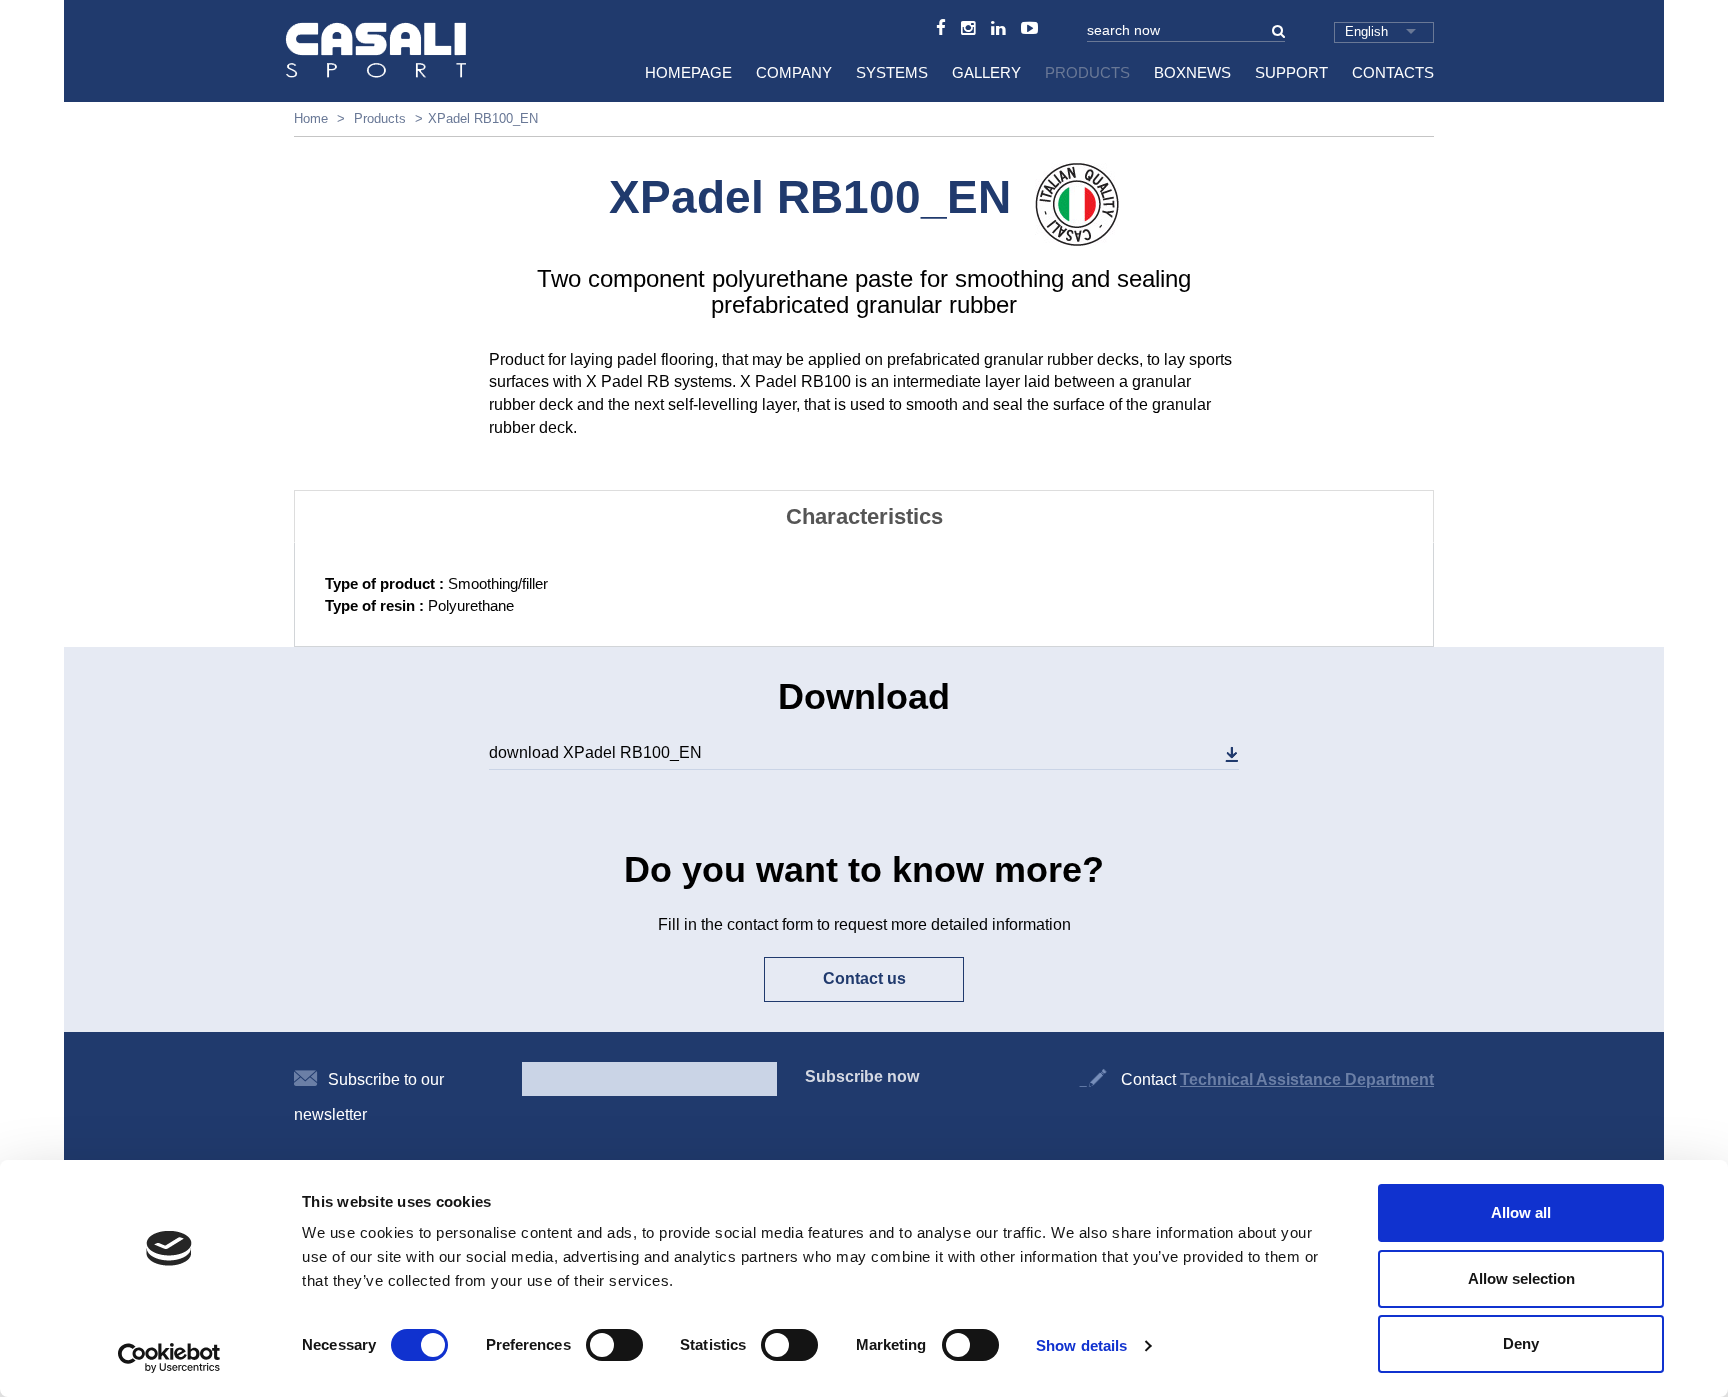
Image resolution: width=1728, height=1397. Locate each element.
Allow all (1521, 1212)
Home (311, 118)
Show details (1081, 1345)
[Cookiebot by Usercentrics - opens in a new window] (169, 1358)
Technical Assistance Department (1307, 1079)
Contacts (1393, 72)
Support (1291, 72)
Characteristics (864, 516)
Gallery (986, 72)
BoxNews (1192, 72)
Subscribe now (862, 1076)
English (1366, 31)
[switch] (614, 1345)
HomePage (688, 72)
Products (1087, 72)
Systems (892, 72)
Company (794, 72)
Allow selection (1521, 1278)
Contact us (864, 978)
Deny (1521, 1343)
